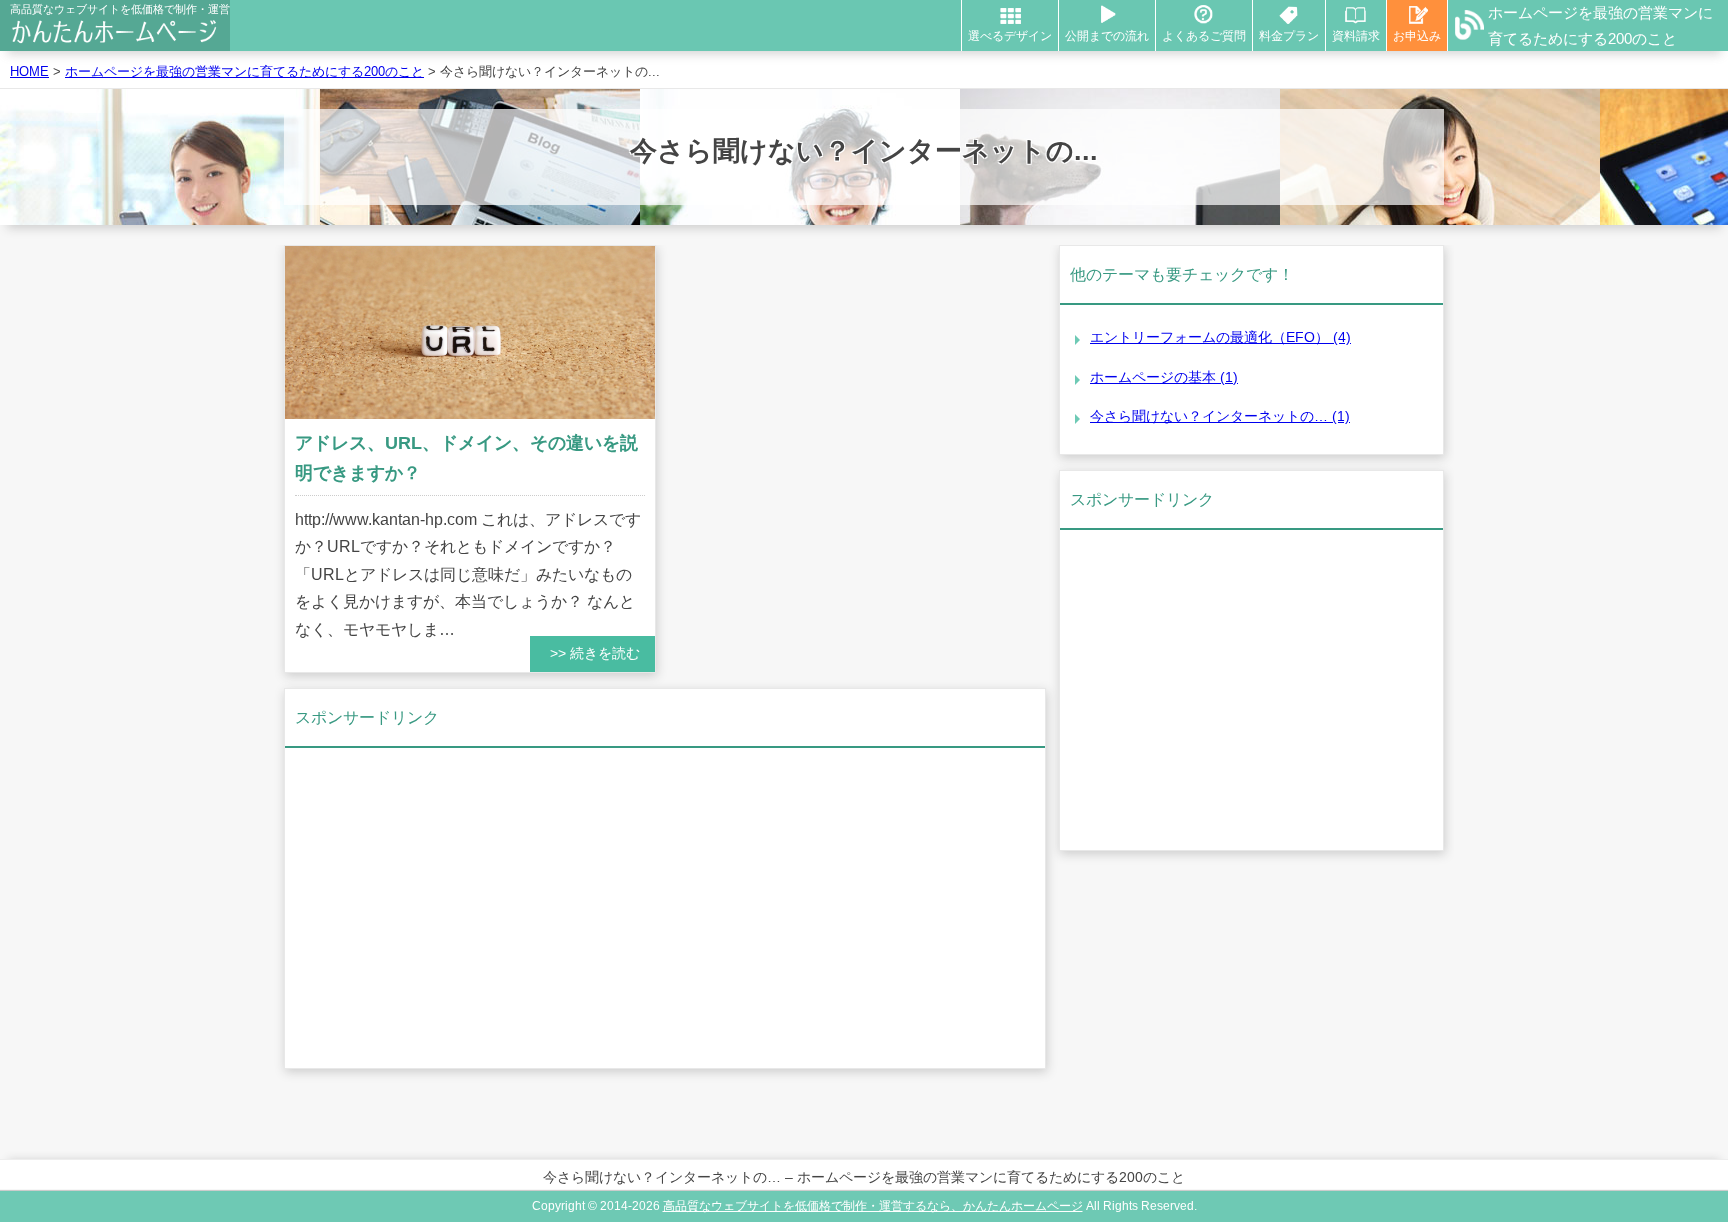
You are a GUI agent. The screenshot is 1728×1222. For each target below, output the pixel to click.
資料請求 (1356, 36)
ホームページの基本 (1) (1164, 377)
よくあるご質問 (1204, 36)
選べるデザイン (1010, 36)
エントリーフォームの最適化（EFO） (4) (1220, 337)
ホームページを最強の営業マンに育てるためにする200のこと (1600, 25)
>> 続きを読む (595, 653)
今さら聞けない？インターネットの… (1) (1220, 416)
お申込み (1417, 36)
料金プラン (1289, 36)
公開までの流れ (1107, 36)
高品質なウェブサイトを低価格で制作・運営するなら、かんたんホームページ (873, 1206)
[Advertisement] (665, 908)
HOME (29, 71)
